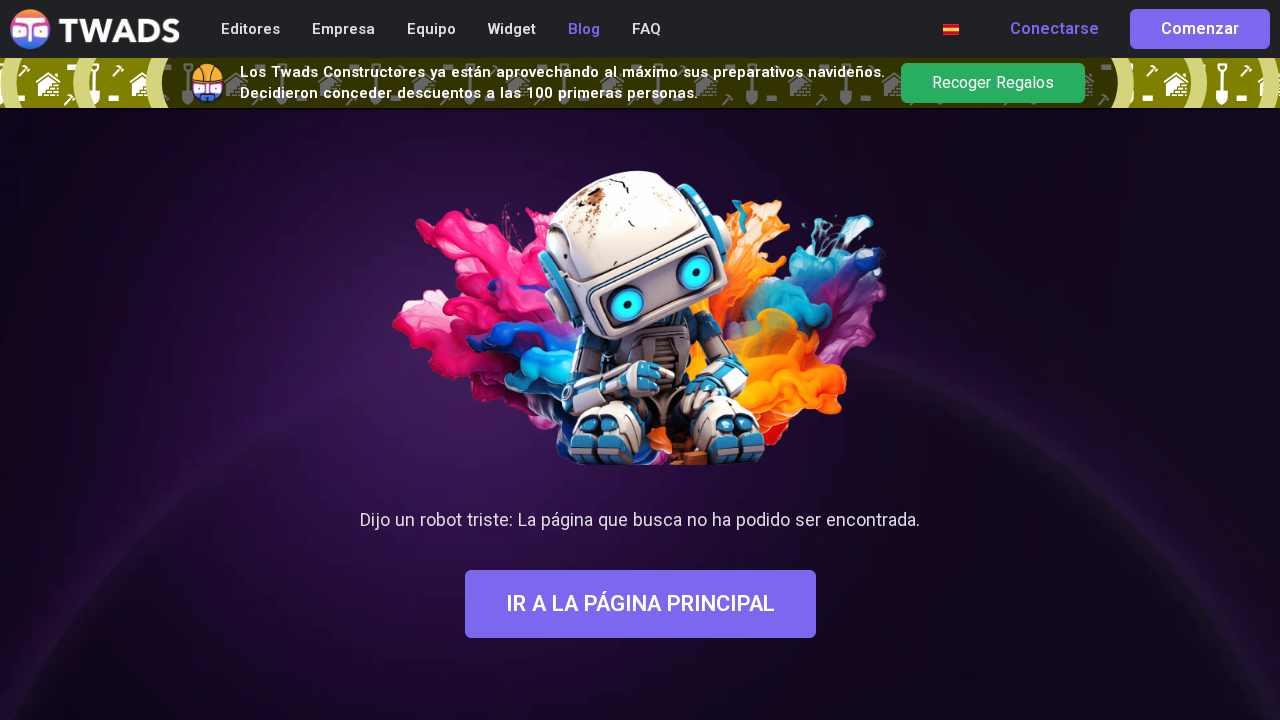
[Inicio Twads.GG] (95, 29)
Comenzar (1200, 29)
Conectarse (1054, 29)
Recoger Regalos (993, 83)
